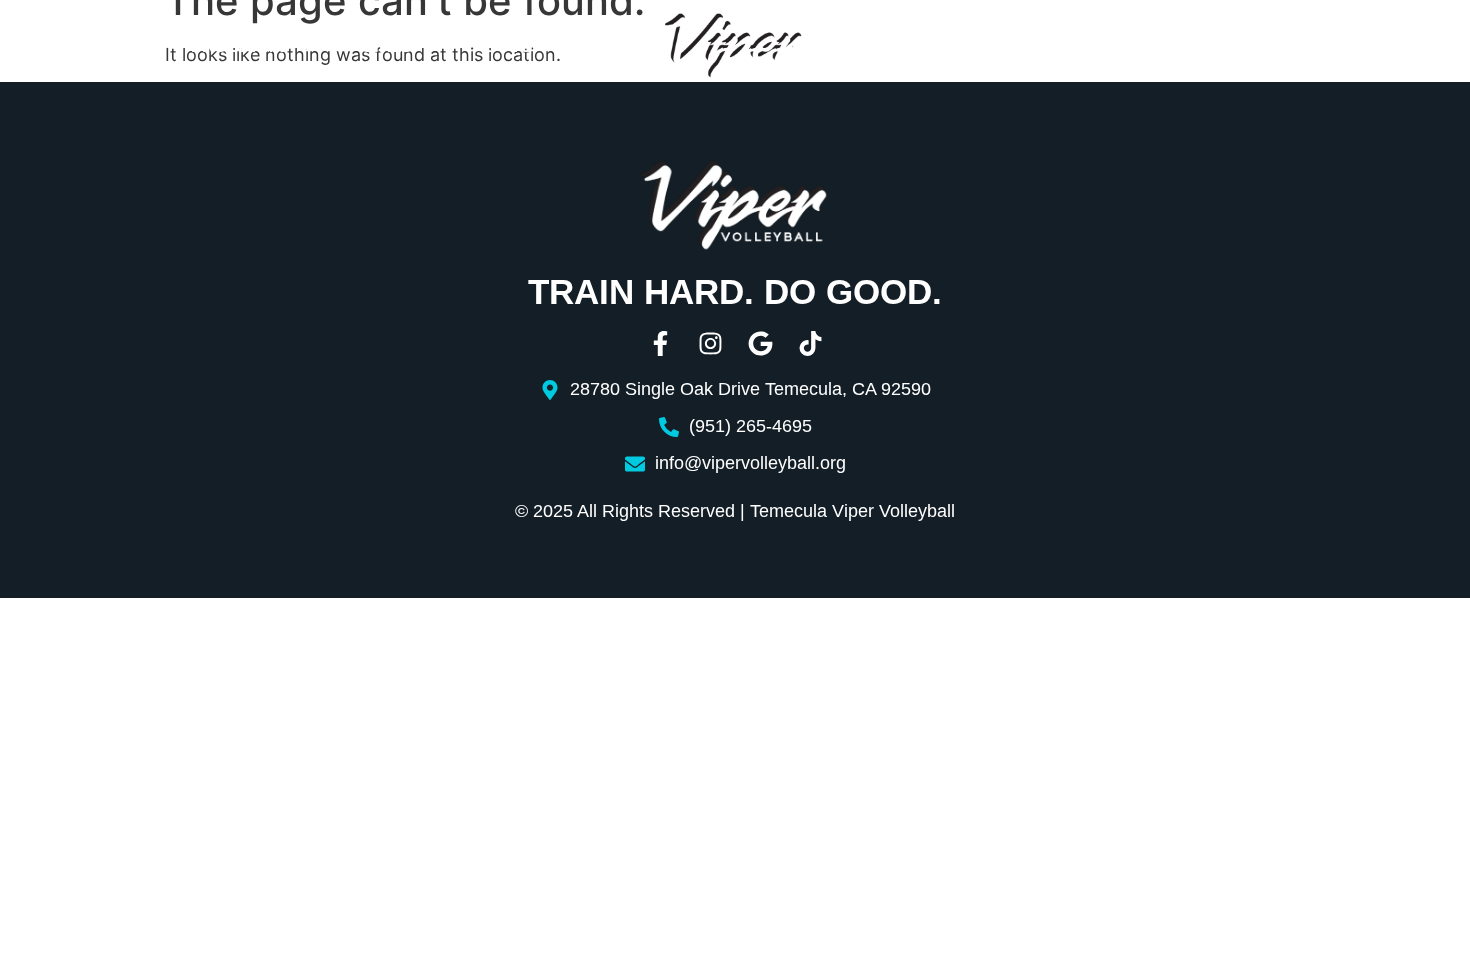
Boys (508, 46)
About (88, 46)
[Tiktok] (810, 343)
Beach (932, 47)
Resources (1115, 47)
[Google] (760, 343)
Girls (386, 46)
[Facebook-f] (660, 343)
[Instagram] (710, 343)
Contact (1265, 47)
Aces (1011, 47)
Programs (240, 46)
